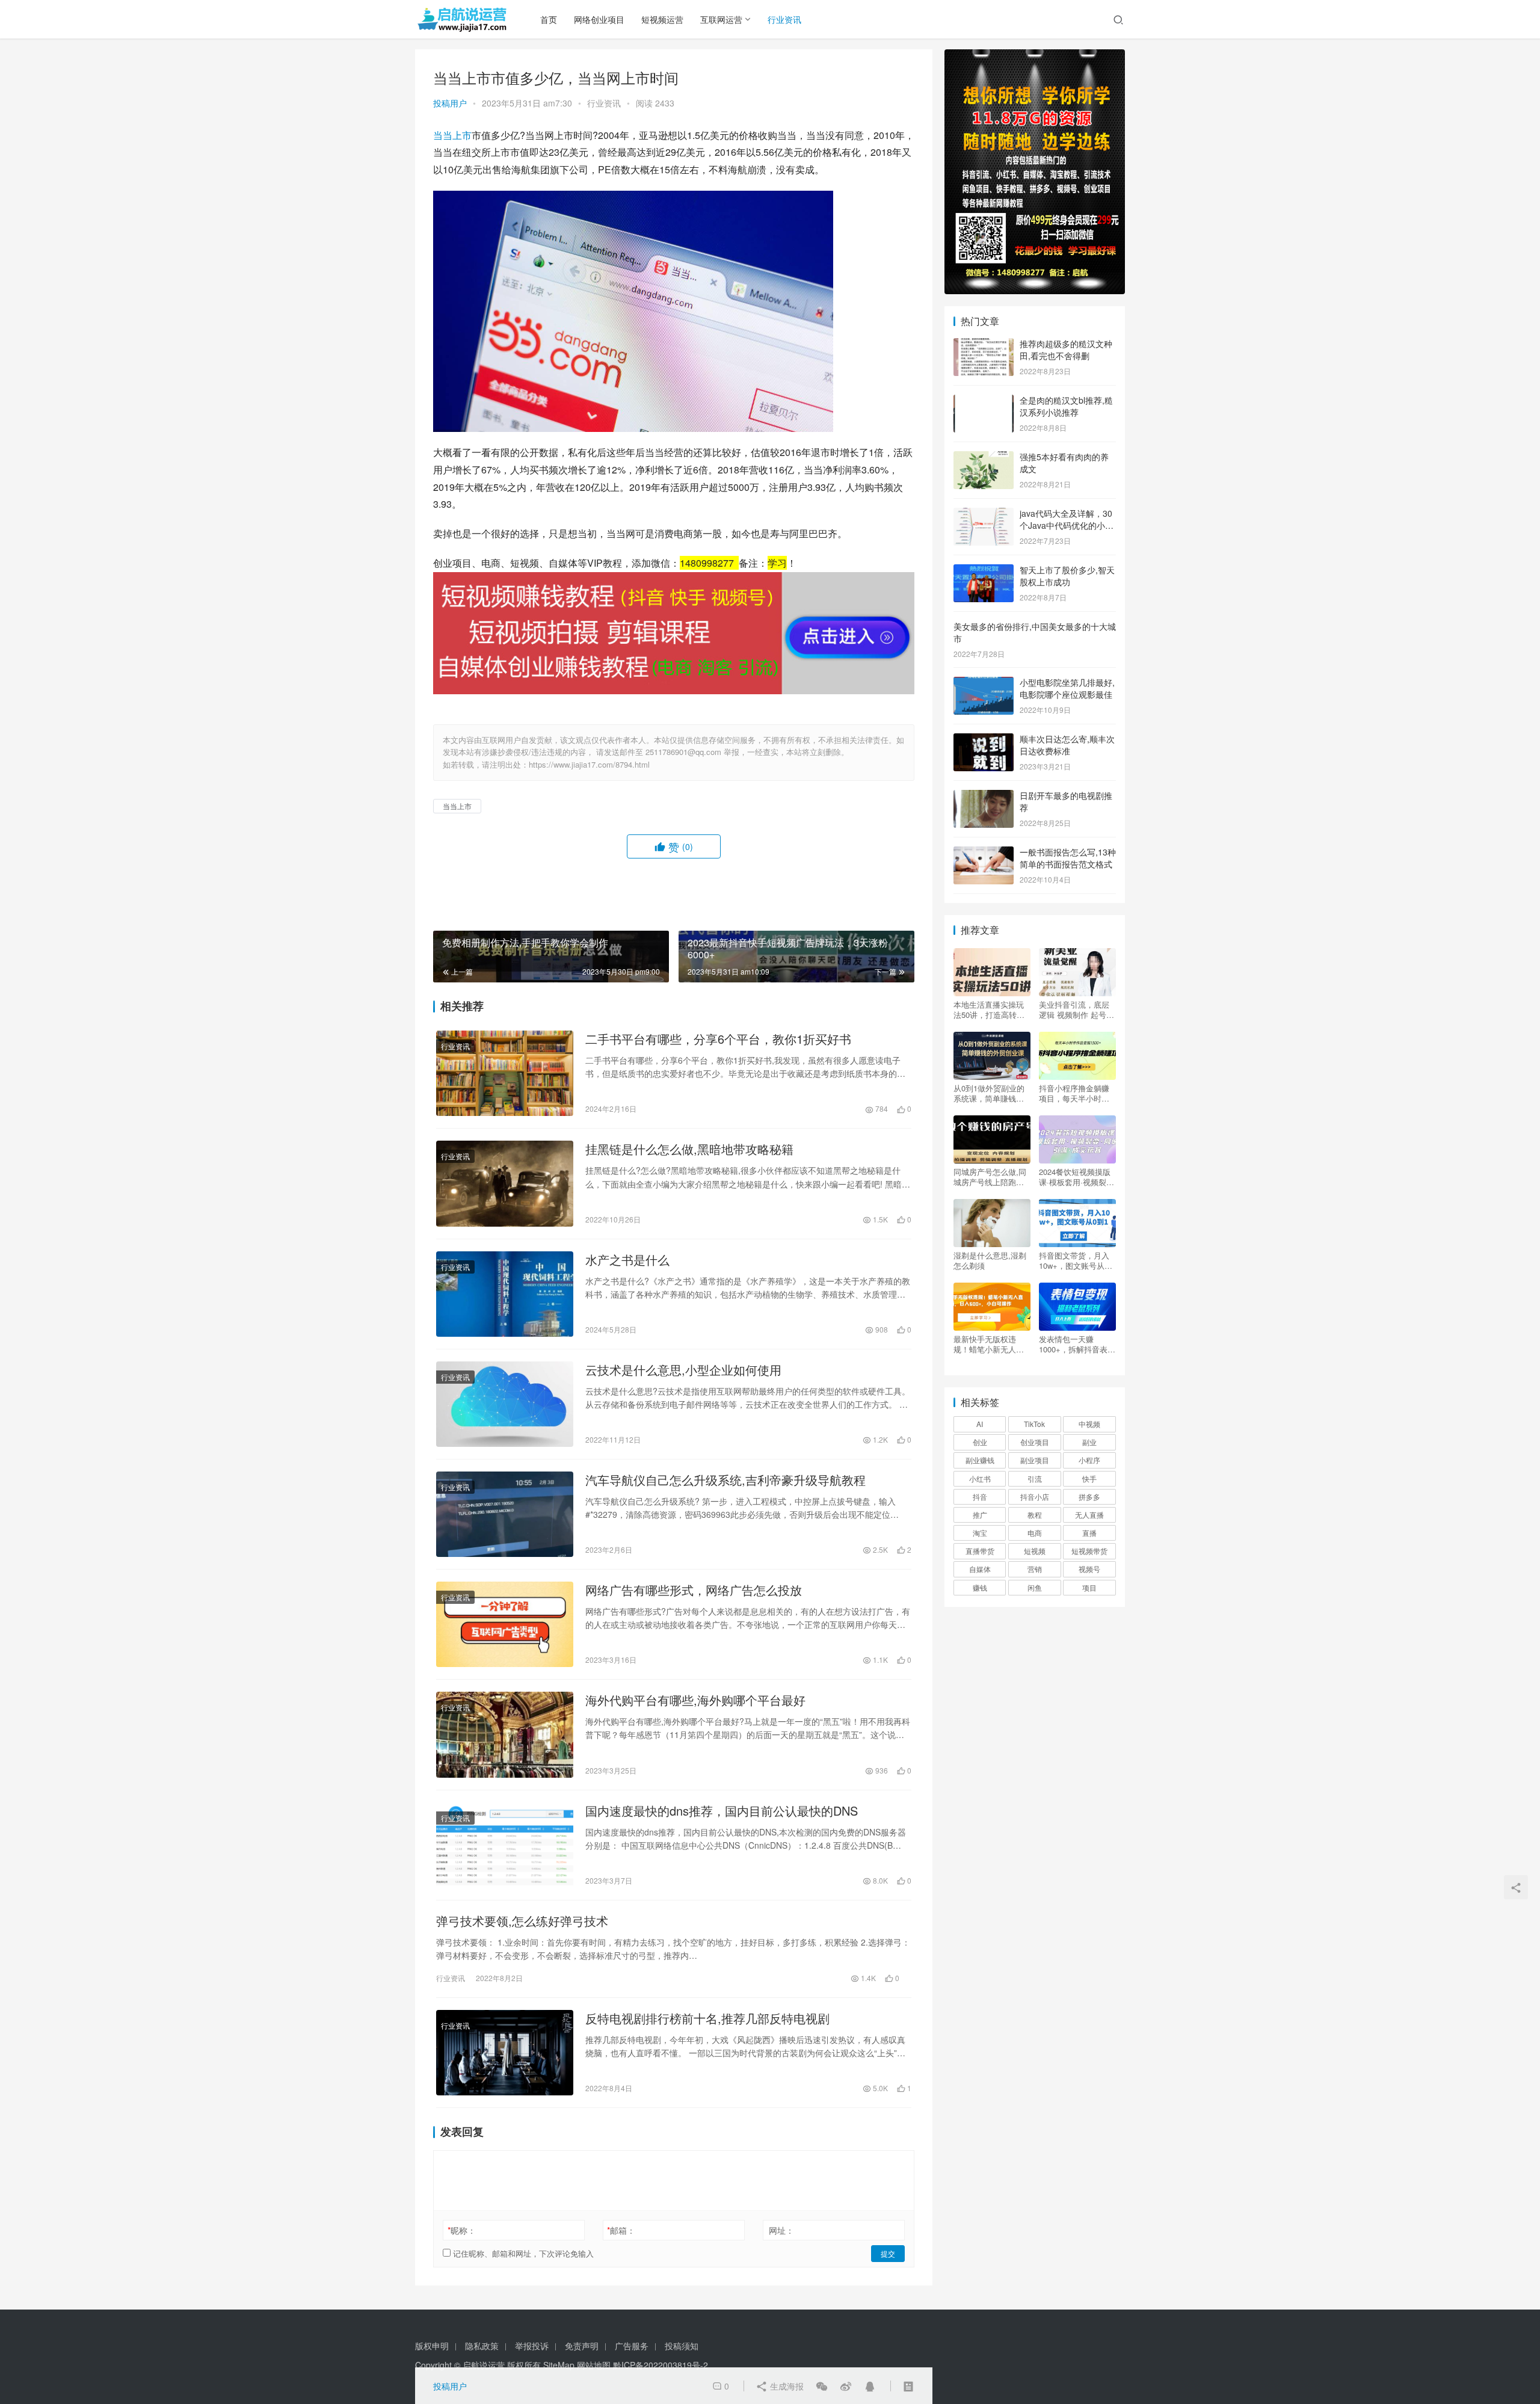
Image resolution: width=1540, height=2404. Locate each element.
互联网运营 (721, 19)
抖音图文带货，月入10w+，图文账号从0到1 (1074, 1260)
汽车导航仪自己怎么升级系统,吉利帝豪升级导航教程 (725, 1480)
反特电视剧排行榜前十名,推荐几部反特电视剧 (707, 2018)
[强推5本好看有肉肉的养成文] (984, 458)
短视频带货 (1089, 1551)
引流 (1035, 1478)
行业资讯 (784, 19)
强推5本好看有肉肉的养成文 (1064, 463)
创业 (980, 1442)
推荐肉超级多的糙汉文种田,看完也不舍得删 (1066, 350)
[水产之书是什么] (505, 1294)
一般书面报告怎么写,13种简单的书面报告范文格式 (1068, 858)
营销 (1035, 1569)
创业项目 (1035, 1442)
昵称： (462, 2230)
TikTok (1034, 1424)
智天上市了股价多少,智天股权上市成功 (1067, 576)
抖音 (980, 1496)
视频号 (1089, 1569)
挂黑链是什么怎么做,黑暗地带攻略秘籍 (689, 1149)
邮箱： (621, 2230)
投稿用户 (450, 103)
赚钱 (980, 1587)
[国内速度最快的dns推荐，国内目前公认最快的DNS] (505, 1845)
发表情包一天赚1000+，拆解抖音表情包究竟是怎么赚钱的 (1077, 1344)
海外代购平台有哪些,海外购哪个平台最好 (695, 1700)
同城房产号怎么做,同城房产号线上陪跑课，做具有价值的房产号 (990, 1177)
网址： (781, 2230)
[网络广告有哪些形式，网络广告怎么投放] (505, 1624)
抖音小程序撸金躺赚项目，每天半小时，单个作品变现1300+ (1074, 1093)
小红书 (980, 1478)
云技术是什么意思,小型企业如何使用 (683, 1370)
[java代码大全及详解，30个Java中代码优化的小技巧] (984, 514)
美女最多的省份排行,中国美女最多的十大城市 (1035, 632)
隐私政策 (482, 2346)
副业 (1089, 1442)
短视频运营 (662, 19)
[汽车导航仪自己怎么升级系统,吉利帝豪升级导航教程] (505, 1514)
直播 (1089, 1533)
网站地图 (594, 2365)
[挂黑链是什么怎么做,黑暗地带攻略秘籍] (505, 1183)
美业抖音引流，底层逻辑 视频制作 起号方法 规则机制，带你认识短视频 (1076, 1009)
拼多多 (1089, 1496)
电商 (1035, 1533)
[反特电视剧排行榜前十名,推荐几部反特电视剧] (505, 2053)
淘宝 (980, 1533)
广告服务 (632, 2346)
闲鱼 (1035, 1587)
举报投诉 (532, 2346)
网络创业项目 (599, 19)
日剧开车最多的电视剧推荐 (1066, 801)
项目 (1089, 1587)
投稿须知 (682, 2346)
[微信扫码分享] (822, 2386)
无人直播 (1089, 1515)
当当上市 (452, 135)
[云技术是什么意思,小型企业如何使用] (505, 1404)
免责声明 (582, 2346)
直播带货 (980, 1551)
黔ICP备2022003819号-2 (661, 2365)
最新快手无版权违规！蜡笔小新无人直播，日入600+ (989, 1344)
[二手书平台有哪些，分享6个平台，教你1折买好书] (505, 1073)
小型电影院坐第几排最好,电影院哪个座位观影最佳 (1067, 688)
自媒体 (980, 1569)
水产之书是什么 (627, 1260)
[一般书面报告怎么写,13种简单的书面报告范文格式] (984, 853)
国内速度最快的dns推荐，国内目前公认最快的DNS (722, 1811)
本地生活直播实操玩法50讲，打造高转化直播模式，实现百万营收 (989, 1009)
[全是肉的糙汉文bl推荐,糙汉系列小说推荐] (984, 401)
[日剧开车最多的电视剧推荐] (984, 797)
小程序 (1089, 1460)
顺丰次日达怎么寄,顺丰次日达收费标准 (1067, 745)
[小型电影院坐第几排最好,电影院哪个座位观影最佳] (984, 683)
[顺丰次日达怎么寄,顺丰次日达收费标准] (984, 740)
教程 (1035, 1515)
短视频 (1035, 1551)
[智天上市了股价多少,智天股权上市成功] (984, 571)
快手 (1089, 1478)
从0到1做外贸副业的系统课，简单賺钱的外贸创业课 (989, 1093)
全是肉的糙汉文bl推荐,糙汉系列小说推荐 (1066, 406)
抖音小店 (1035, 1496)
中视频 (1089, 1424)
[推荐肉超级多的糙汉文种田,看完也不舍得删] (984, 345)
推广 (980, 1515)
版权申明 (432, 2346)
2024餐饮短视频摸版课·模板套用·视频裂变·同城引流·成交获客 (1076, 1177)
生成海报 (786, 2386)
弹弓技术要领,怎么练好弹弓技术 (522, 1921)
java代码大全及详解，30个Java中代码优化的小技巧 (1067, 525)
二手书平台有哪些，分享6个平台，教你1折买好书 (718, 1039)
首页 (549, 19)
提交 (888, 2253)
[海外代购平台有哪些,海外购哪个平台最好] (505, 1734)
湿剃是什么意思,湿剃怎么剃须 (990, 1260)
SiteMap (559, 2365)
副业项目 (1035, 1460)
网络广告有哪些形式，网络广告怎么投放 (694, 1590)
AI (980, 1424)
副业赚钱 (980, 1460)
